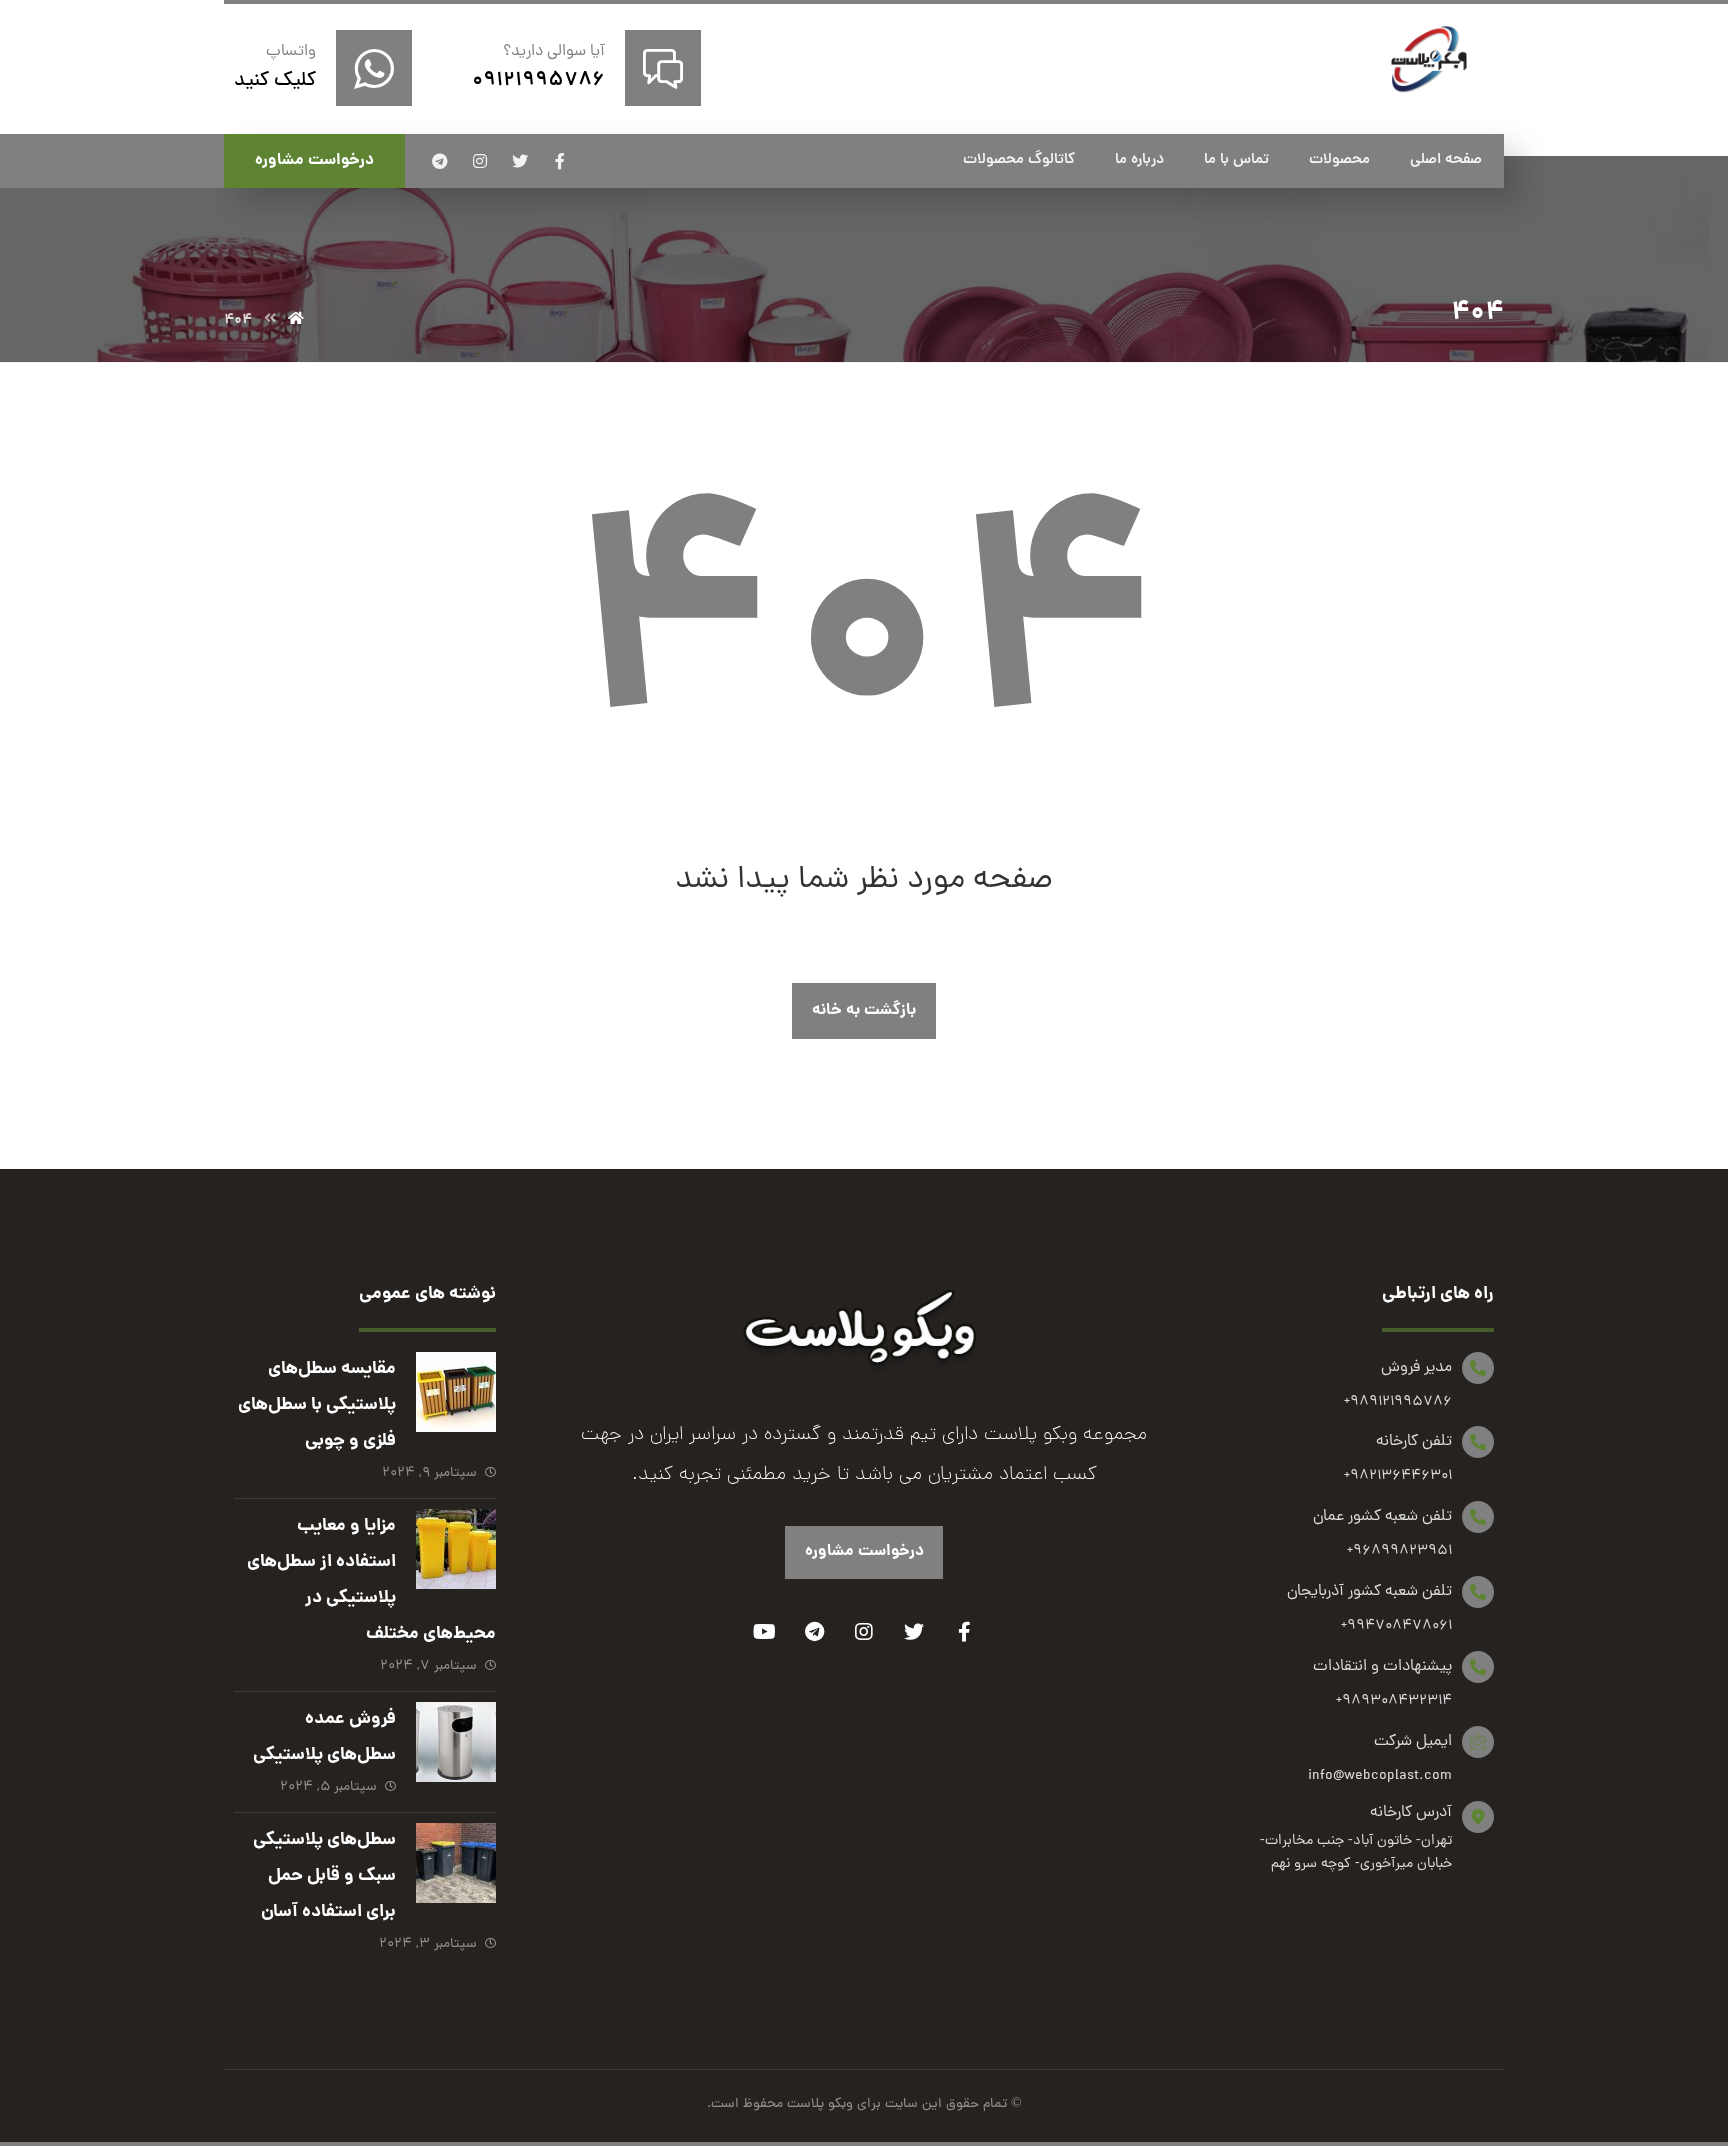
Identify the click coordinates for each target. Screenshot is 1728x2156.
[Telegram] (814, 1632)
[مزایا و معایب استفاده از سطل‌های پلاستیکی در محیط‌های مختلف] (456, 1549)
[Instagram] (864, 1632)
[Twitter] (914, 1632)
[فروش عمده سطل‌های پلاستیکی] (456, 1742)
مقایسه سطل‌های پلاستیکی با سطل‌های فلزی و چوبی (317, 1405)
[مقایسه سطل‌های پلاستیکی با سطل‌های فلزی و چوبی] (456, 1392)
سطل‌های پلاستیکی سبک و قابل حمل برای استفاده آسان (324, 1876)
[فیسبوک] (560, 161)
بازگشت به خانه (864, 1010)
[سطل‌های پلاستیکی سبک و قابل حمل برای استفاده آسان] (456, 1863)
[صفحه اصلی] (296, 320)
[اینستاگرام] (480, 161)
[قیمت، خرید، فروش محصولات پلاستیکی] (1429, 59)
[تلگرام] (440, 161)
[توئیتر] (520, 161)
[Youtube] (764, 1632)
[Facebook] (964, 1632)
